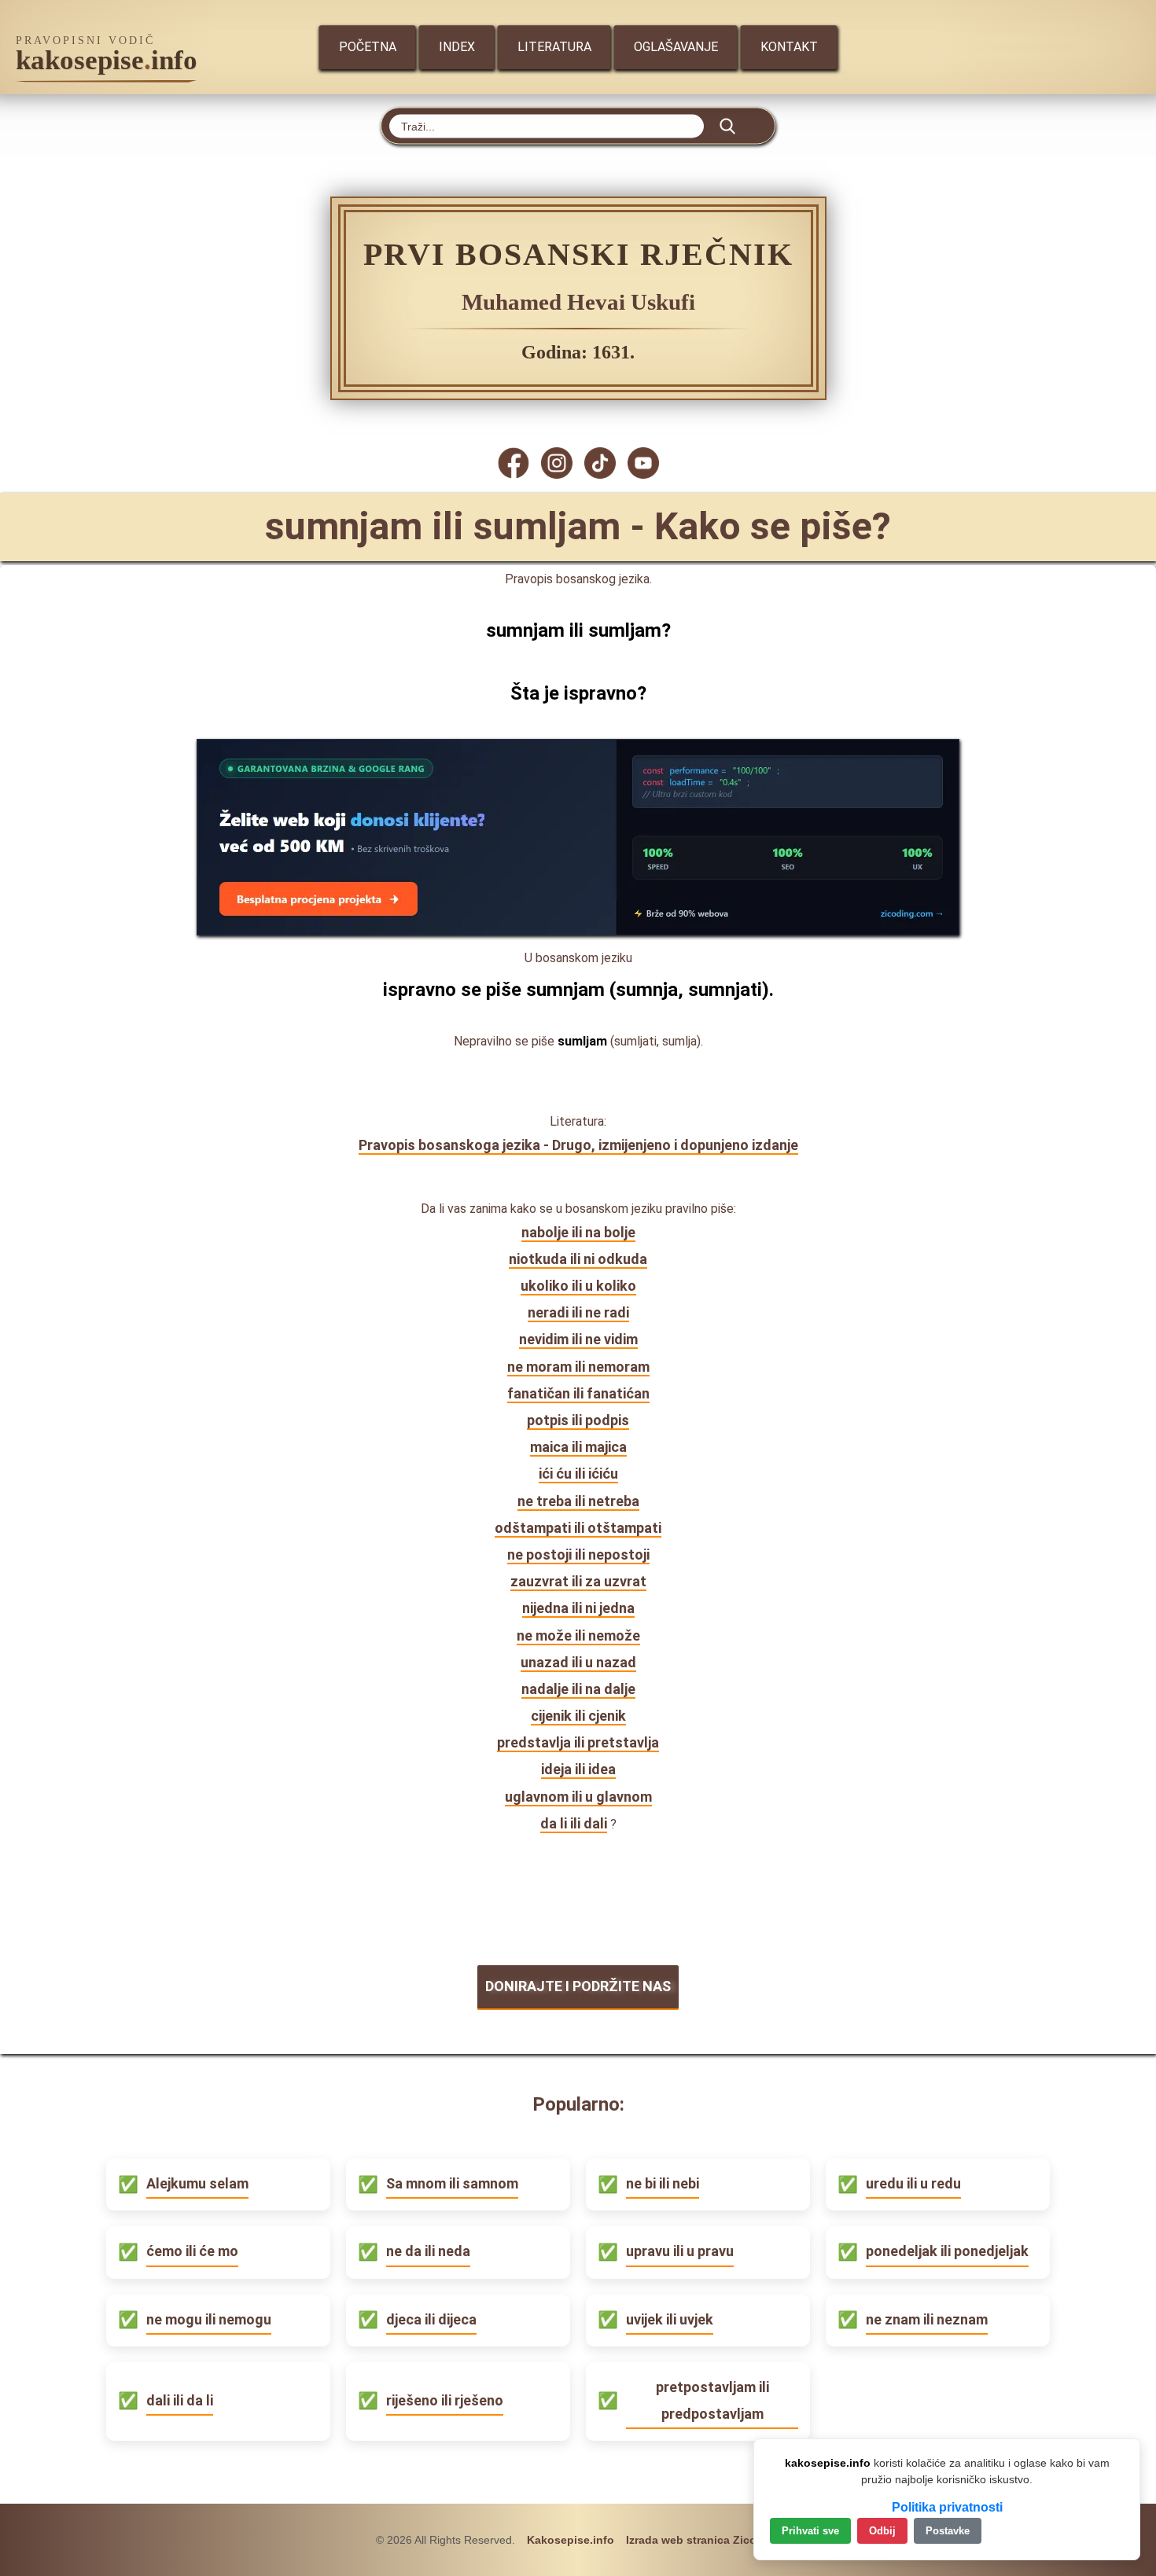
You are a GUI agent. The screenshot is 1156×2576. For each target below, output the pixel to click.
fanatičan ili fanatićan (578, 1393)
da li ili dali (574, 1823)
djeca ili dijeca (431, 2319)
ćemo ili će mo (192, 2251)
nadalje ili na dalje (578, 1689)
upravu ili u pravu (680, 2251)
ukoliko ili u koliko (578, 1286)
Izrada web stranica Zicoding (703, 2540)
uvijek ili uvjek (670, 2319)
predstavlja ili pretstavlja (578, 1742)
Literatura (554, 47)
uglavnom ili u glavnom (578, 1797)
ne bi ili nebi (663, 2183)
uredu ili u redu (913, 2183)
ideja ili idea (578, 1769)
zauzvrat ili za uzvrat (578, 1581)
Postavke (948, 2531)
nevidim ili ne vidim (578, 1339)
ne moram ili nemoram (578, 1367)
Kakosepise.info (571, 2540)
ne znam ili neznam (927, 2319)
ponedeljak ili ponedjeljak (947, 2251)
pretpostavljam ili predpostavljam (712, 2400)
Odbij (882, 2531)
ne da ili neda (428, 2251)
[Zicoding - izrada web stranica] (578, 930)
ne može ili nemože (578, 1635)
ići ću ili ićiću (578, 1474)
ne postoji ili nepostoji (578, 1554)
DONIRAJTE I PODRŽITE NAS (578, 1986)
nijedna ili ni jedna (578, 1608)
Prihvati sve (810, 2531)
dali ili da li (180, 2400)
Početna (368, 47)
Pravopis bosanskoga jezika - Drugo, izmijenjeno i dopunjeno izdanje (578, 1145)
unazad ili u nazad (578, 1662)
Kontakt (789, 47)
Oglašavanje (676, 47)
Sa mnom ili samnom (452, 2183)
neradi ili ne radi (578, 1312)
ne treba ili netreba (578, 1501)
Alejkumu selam (197, 2183)
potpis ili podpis (578, 1420)
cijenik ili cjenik (578, 1716)
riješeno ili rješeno (445, 2400)
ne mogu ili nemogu (209, 2319)
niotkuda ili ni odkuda (578, 1259)
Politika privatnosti (947, 2507)
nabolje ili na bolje (578, 1232)
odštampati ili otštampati (578, 1528)
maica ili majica (578, 1447)
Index (457, 47)
